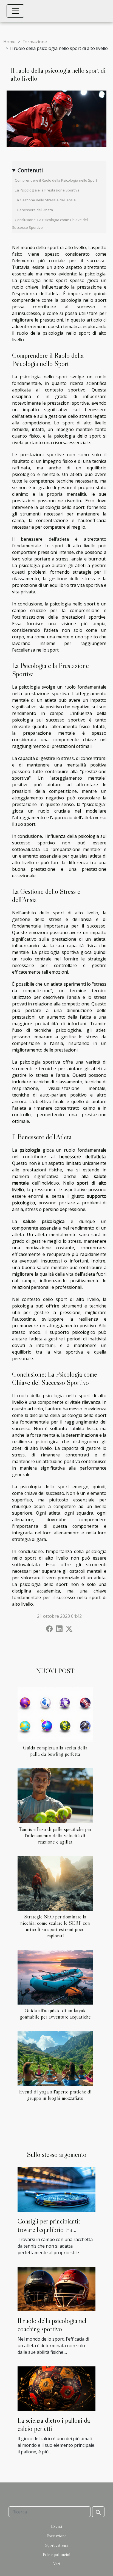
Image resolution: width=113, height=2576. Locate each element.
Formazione (35, 42)
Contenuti (30, 170)
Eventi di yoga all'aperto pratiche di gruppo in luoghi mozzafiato (55, 2095)
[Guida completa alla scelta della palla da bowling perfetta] (55, 1714)
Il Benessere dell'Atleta (34, 210)
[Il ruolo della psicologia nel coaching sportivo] (56, 2288)
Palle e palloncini (56, 2554)
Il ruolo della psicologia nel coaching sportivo (52, 2325)
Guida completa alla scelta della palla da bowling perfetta (55, 1751)
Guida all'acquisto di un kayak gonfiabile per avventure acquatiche (55, 2013)
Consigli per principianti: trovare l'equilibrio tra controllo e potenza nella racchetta (49, 2234)
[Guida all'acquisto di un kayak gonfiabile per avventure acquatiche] (55, 1977)
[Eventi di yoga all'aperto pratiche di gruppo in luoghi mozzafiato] (55, 2058)
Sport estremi (56, 2545)
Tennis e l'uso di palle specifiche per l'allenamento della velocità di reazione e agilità (55, 1835)
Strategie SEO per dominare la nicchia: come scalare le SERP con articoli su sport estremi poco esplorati (55, 1926)
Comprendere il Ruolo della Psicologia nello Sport (56, 180)
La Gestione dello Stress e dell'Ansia (45, 200)
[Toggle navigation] (15, 11)
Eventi (56, 2526)
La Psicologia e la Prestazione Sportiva (47, 190)
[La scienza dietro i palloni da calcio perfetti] (56, 2388)
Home (9, 42)
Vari (57, 2564)
